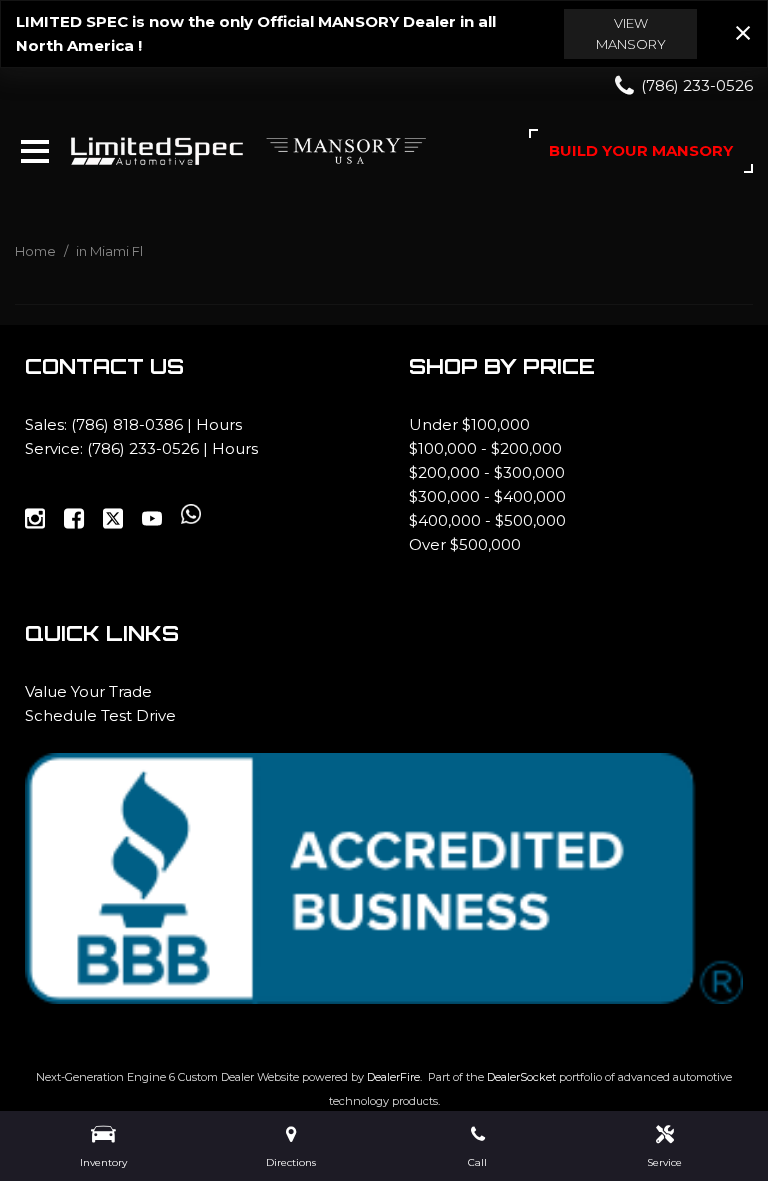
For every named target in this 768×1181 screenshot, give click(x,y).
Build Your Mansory (641, 150)
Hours (219, 424)
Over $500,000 (465, 544)
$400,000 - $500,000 (487, 520)
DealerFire (393, 1077)
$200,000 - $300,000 (487, 472)
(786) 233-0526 (143, 448)
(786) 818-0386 (127, 424)
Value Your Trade (88, 691)
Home (37, 251)
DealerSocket (521, 1077)
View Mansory (631, 33)
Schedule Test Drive (100, 715)
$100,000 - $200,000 (485, 448)
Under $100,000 (469, 424)
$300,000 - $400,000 (487, 496)
